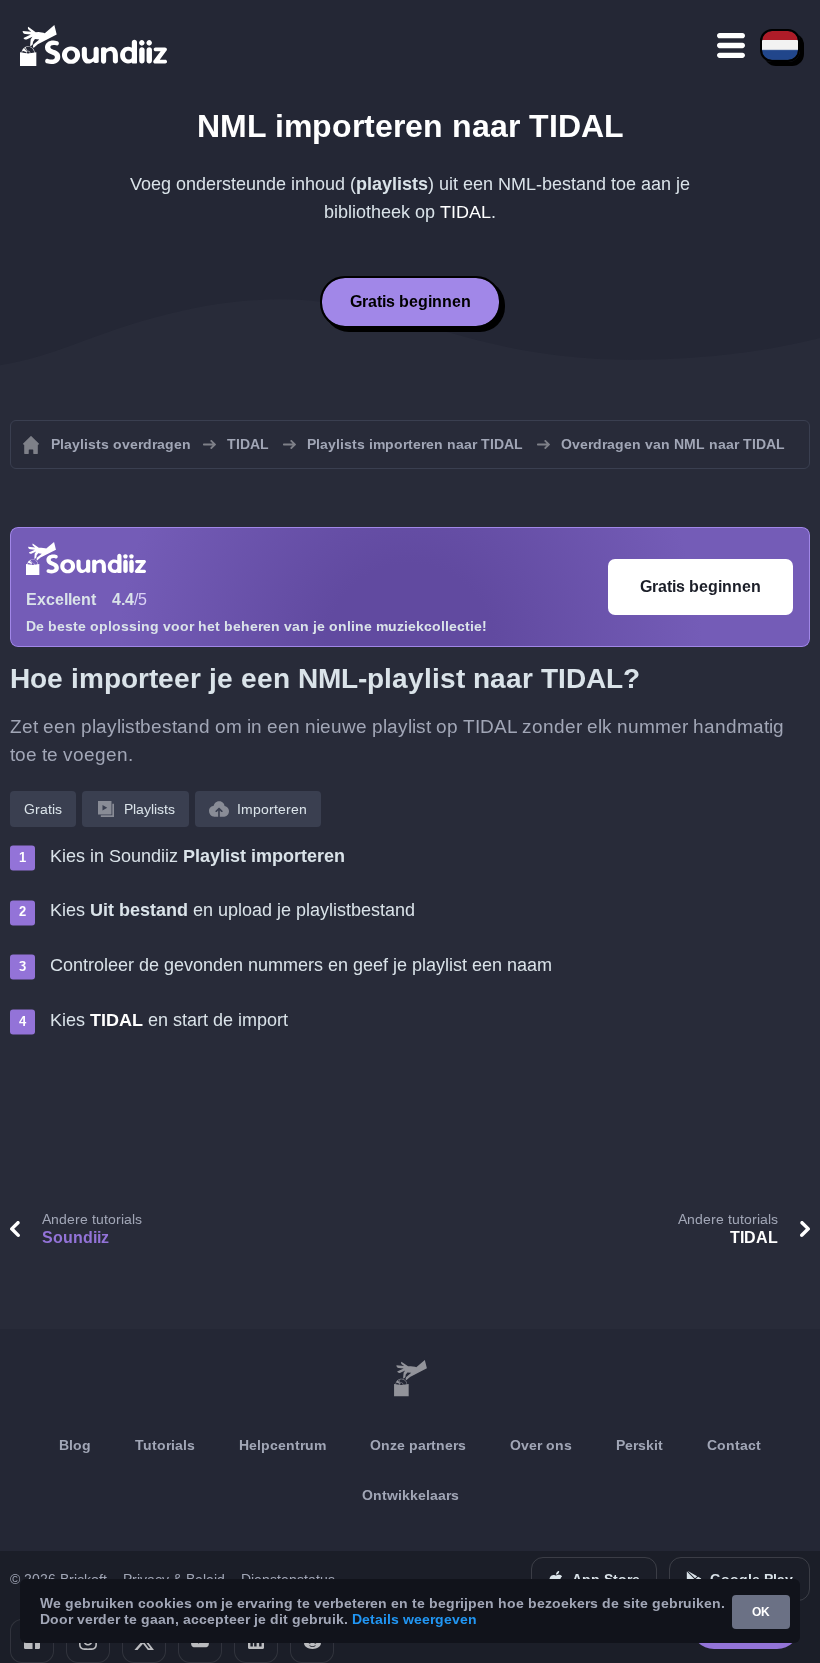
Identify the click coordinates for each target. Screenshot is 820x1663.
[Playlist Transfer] (95, 45)
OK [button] (761, 1612)
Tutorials (165, 1445)
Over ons (541, 1445)
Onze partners (418, 1445)
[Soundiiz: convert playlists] (410, 1379)
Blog (75, 1445)
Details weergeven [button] (414, 1619)
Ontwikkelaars (410, 1495)
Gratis (43, 809)
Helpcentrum (282, 1445)
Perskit (639, 1445)
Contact (734, 1445)
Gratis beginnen (410, 301)
